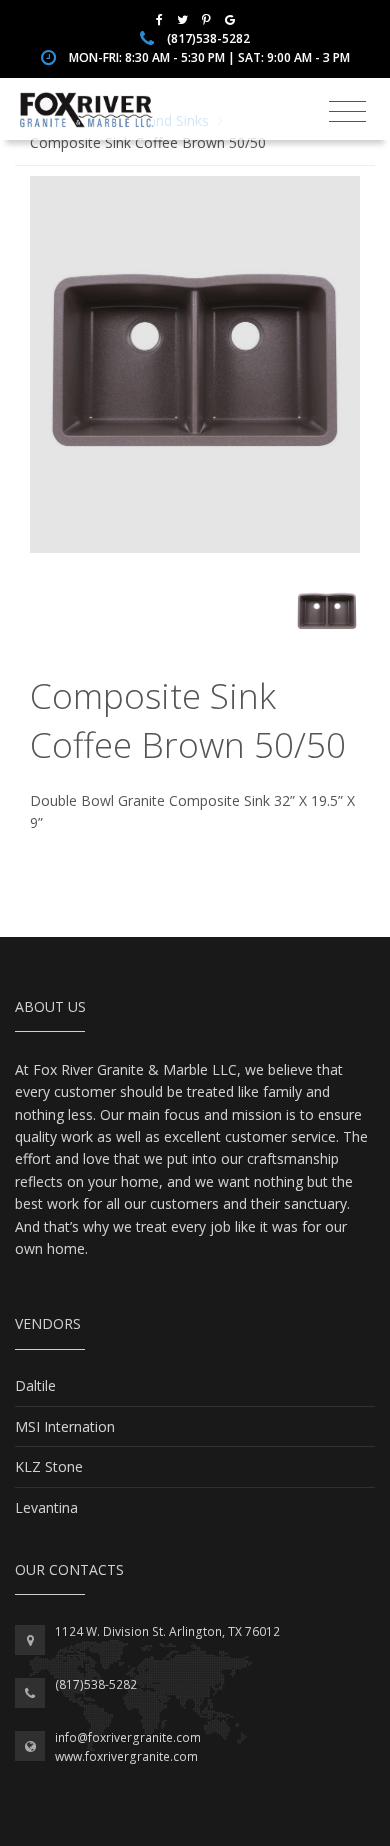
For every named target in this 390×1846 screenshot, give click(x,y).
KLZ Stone (49, 1466)
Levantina (46, 1507)
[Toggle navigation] (347, 112)
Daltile (35, 1385)
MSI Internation (65, 1426)
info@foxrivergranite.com (128, 1737)
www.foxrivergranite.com (126, 1756)
